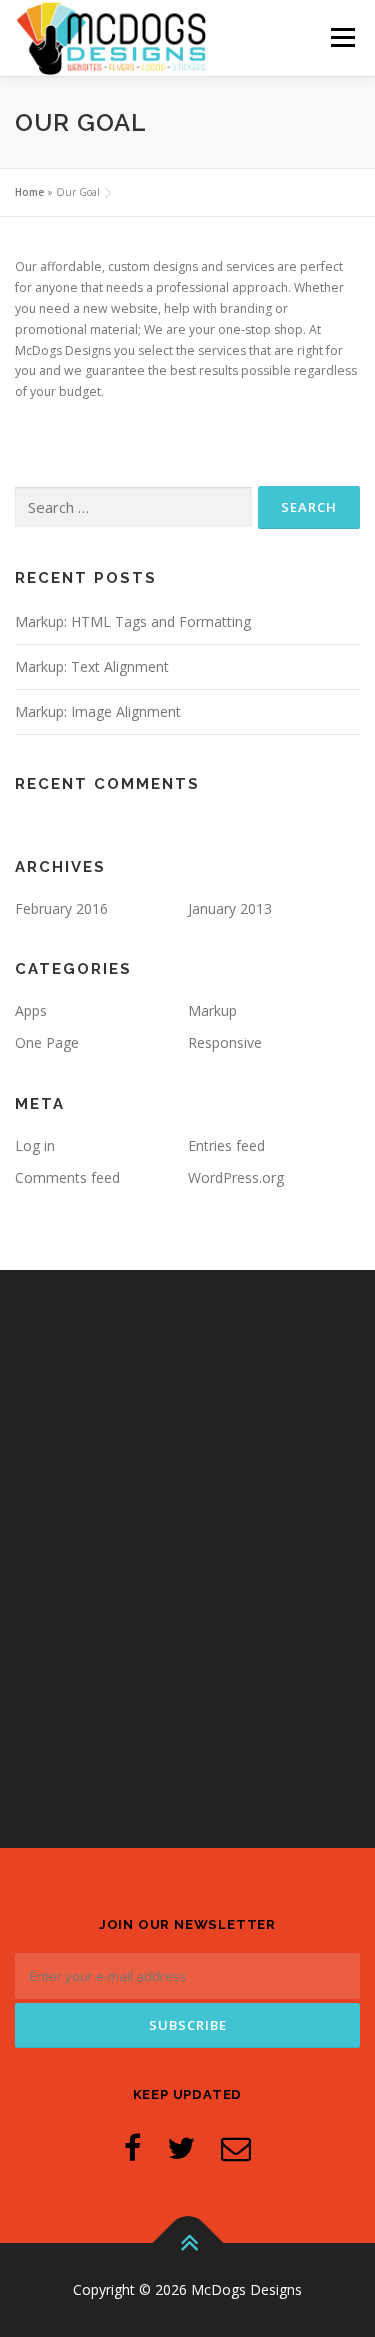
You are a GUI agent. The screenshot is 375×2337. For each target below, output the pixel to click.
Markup (212, 1010)
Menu (341, 37)
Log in (35, 1145)
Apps (31, 1010)
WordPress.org (236, 1177)
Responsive (225, 1042)
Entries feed (226, 1145)
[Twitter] (181, 2147)
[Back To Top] (187, 2243)
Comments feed (67, 1177)
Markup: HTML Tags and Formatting (133, 621)
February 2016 (61, 908)
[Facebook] (132, 2147)
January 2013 (230, 908)
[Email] (236, 2147)
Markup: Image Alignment (98, 711)
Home (29, 192)
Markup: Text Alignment (92, 666)
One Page (47, 1042)
